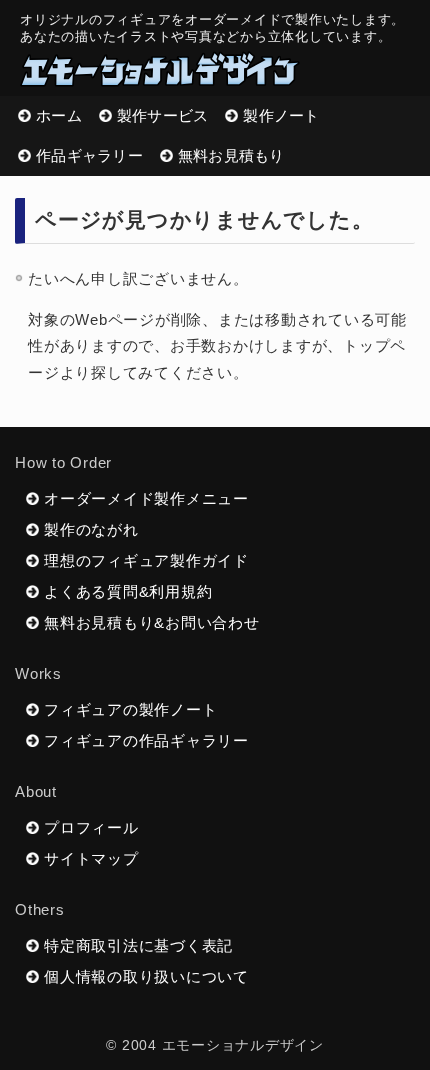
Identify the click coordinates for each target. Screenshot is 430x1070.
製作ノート (281, 115)
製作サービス (163, 115)
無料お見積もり (231, 155)
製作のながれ (91, 529)
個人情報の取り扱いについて (146, 976)
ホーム (59, 115)
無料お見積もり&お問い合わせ (152, 622)
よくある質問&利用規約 (128, 591)
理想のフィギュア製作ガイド (146, 560)
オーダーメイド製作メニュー (146, 498)
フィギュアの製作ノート (130, 709)
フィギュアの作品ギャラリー (146, 740)
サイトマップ (91, 858)
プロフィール (91, 827)
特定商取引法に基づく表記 (138, 945)
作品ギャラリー (89, 155)
